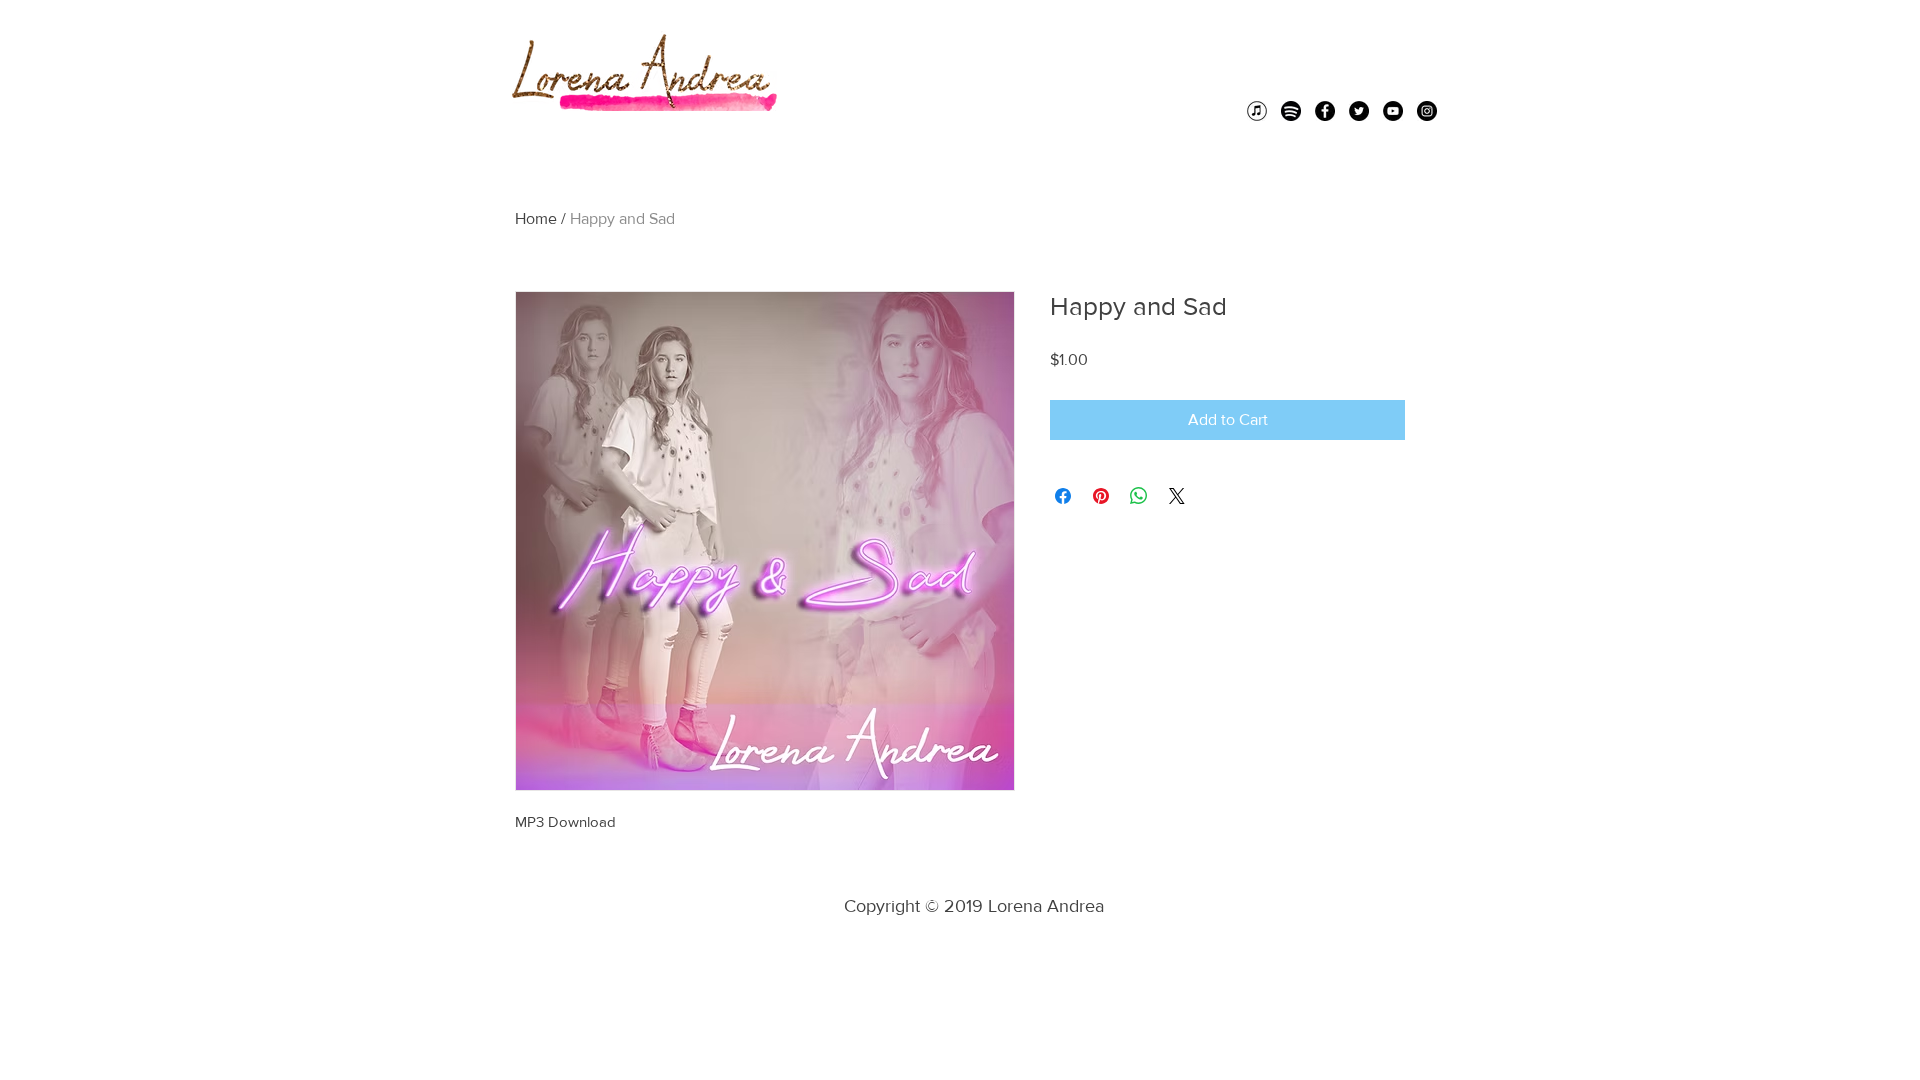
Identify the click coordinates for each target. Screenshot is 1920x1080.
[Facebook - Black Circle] (1325, 111)
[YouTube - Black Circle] (1393, 111)
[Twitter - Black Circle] (1359, 111)
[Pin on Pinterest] (1101, 496)
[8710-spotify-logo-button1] (1291, 111)
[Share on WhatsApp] (1139, 496)
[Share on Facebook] (1063, 496)
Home (536, 218)
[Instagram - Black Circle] (1427, 111)
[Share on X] (1177, 496)
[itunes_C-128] (1257, 111)
